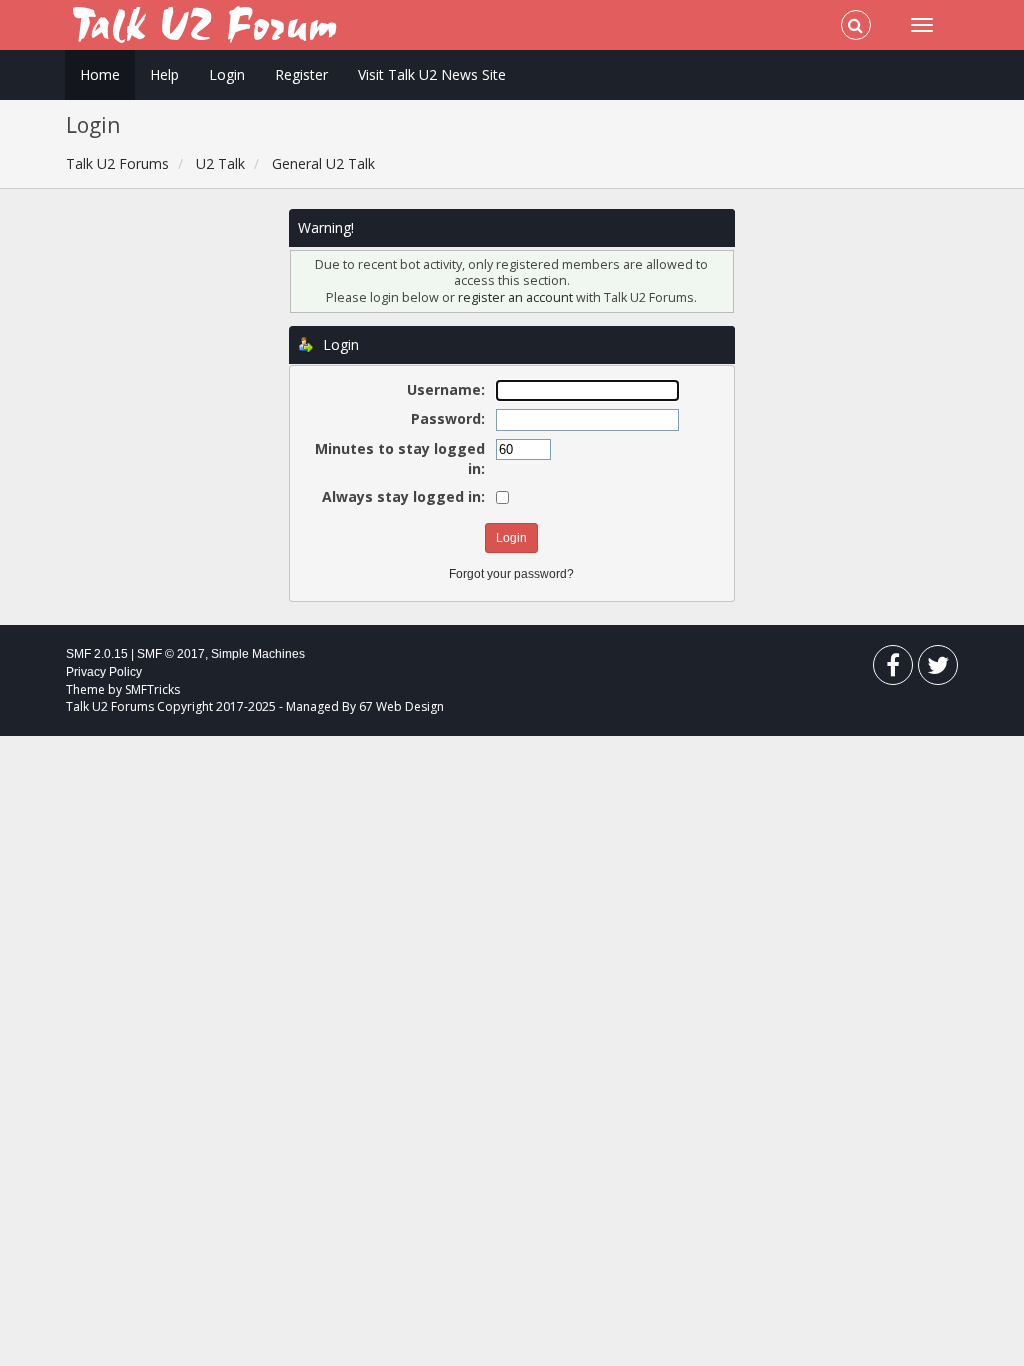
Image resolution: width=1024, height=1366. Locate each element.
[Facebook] (893, 669)
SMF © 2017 (171, 654)
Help (164, 74)
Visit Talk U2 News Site (432, 74)
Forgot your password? (511, 574)
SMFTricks (152, 689)
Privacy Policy (104, 672)
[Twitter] (938, 669)
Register (301, 74)
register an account (517, 297)
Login (227, 74)
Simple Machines (258, 654)
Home (100, 74)
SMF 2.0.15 (97, 654)
